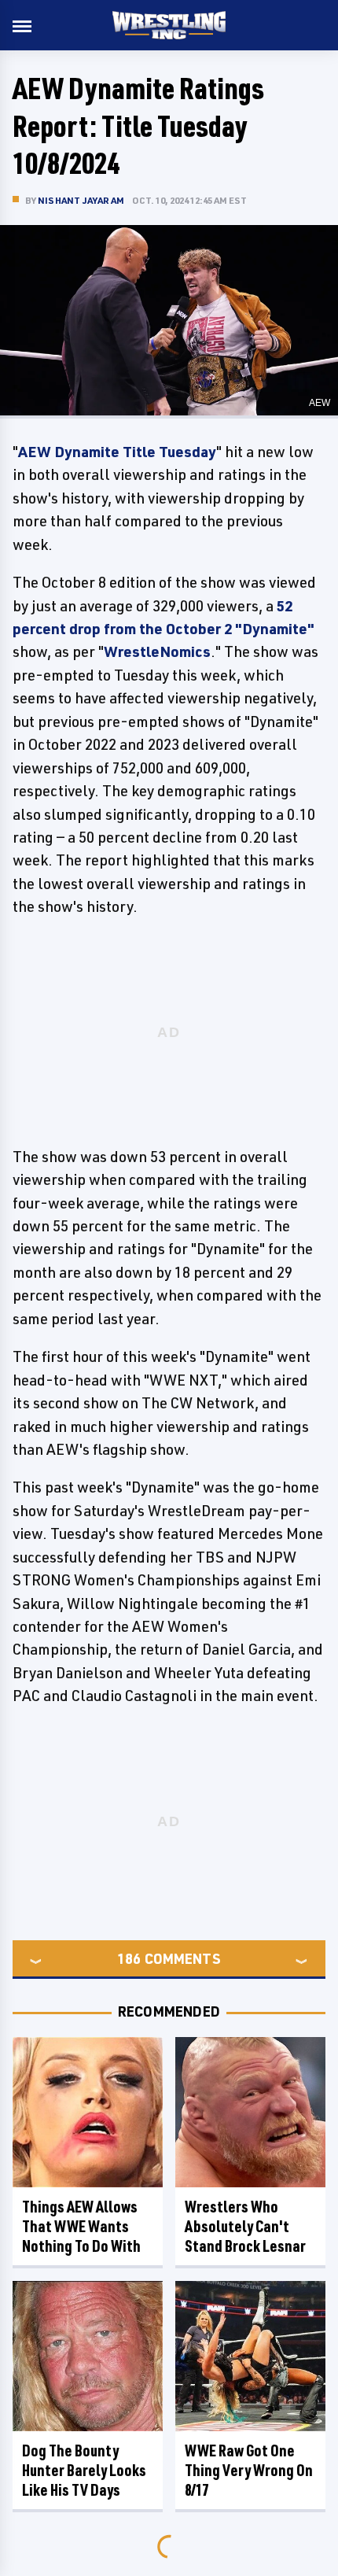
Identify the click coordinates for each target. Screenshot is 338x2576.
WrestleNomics (157, 651)
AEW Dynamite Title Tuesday (117, 452)
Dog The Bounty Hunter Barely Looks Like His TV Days (84, 2470)
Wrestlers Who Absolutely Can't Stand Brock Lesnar (245, 2226)
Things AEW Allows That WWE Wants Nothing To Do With (81, 2226)
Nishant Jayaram (81, 200)
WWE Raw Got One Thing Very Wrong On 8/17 (249, 2470)
